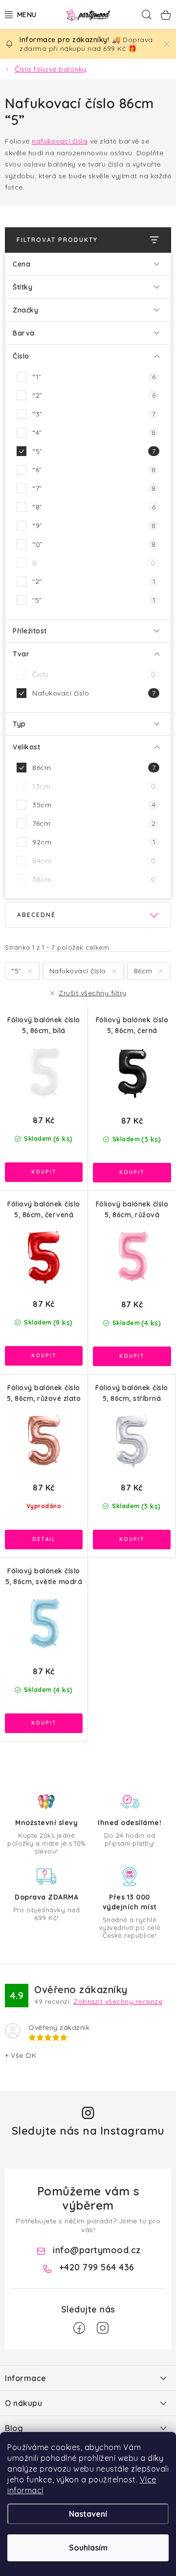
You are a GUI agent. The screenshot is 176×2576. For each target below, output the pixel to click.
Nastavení (88, 2514)
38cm (94, 879)
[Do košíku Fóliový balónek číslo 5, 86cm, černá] (132, 1173)
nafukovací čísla (60, 141)
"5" (94, 600)
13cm (94, 786)
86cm (94, 768)
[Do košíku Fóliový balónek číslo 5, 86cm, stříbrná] (132, 1540)
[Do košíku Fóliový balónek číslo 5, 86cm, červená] (44, 1356)
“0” (94, 544)
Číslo (94, 674)
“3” (94, 414)
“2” (94, 395)
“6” (94, 470)
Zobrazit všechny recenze (118, 2001)
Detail (44, 1540)
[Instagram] (103, 2328)
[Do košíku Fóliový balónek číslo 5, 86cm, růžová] (132, 1356)
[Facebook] (79, 2328)
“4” (94, 433)
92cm (94, 842)
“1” (94, 377)
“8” (94, 507)
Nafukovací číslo (94, 693)
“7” (94, 488)
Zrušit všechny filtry (93, 993)
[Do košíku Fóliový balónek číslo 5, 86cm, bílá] (44, 1172)
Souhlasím (88, 2548)
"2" (94, 581)
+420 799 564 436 (97, 2267)
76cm (94, 823)
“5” (94, 451)
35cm (94, 805)
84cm (94, 861)
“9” (94, 526)
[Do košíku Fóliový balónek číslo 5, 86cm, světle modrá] (44, 1723)
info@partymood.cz (97, 2250)
